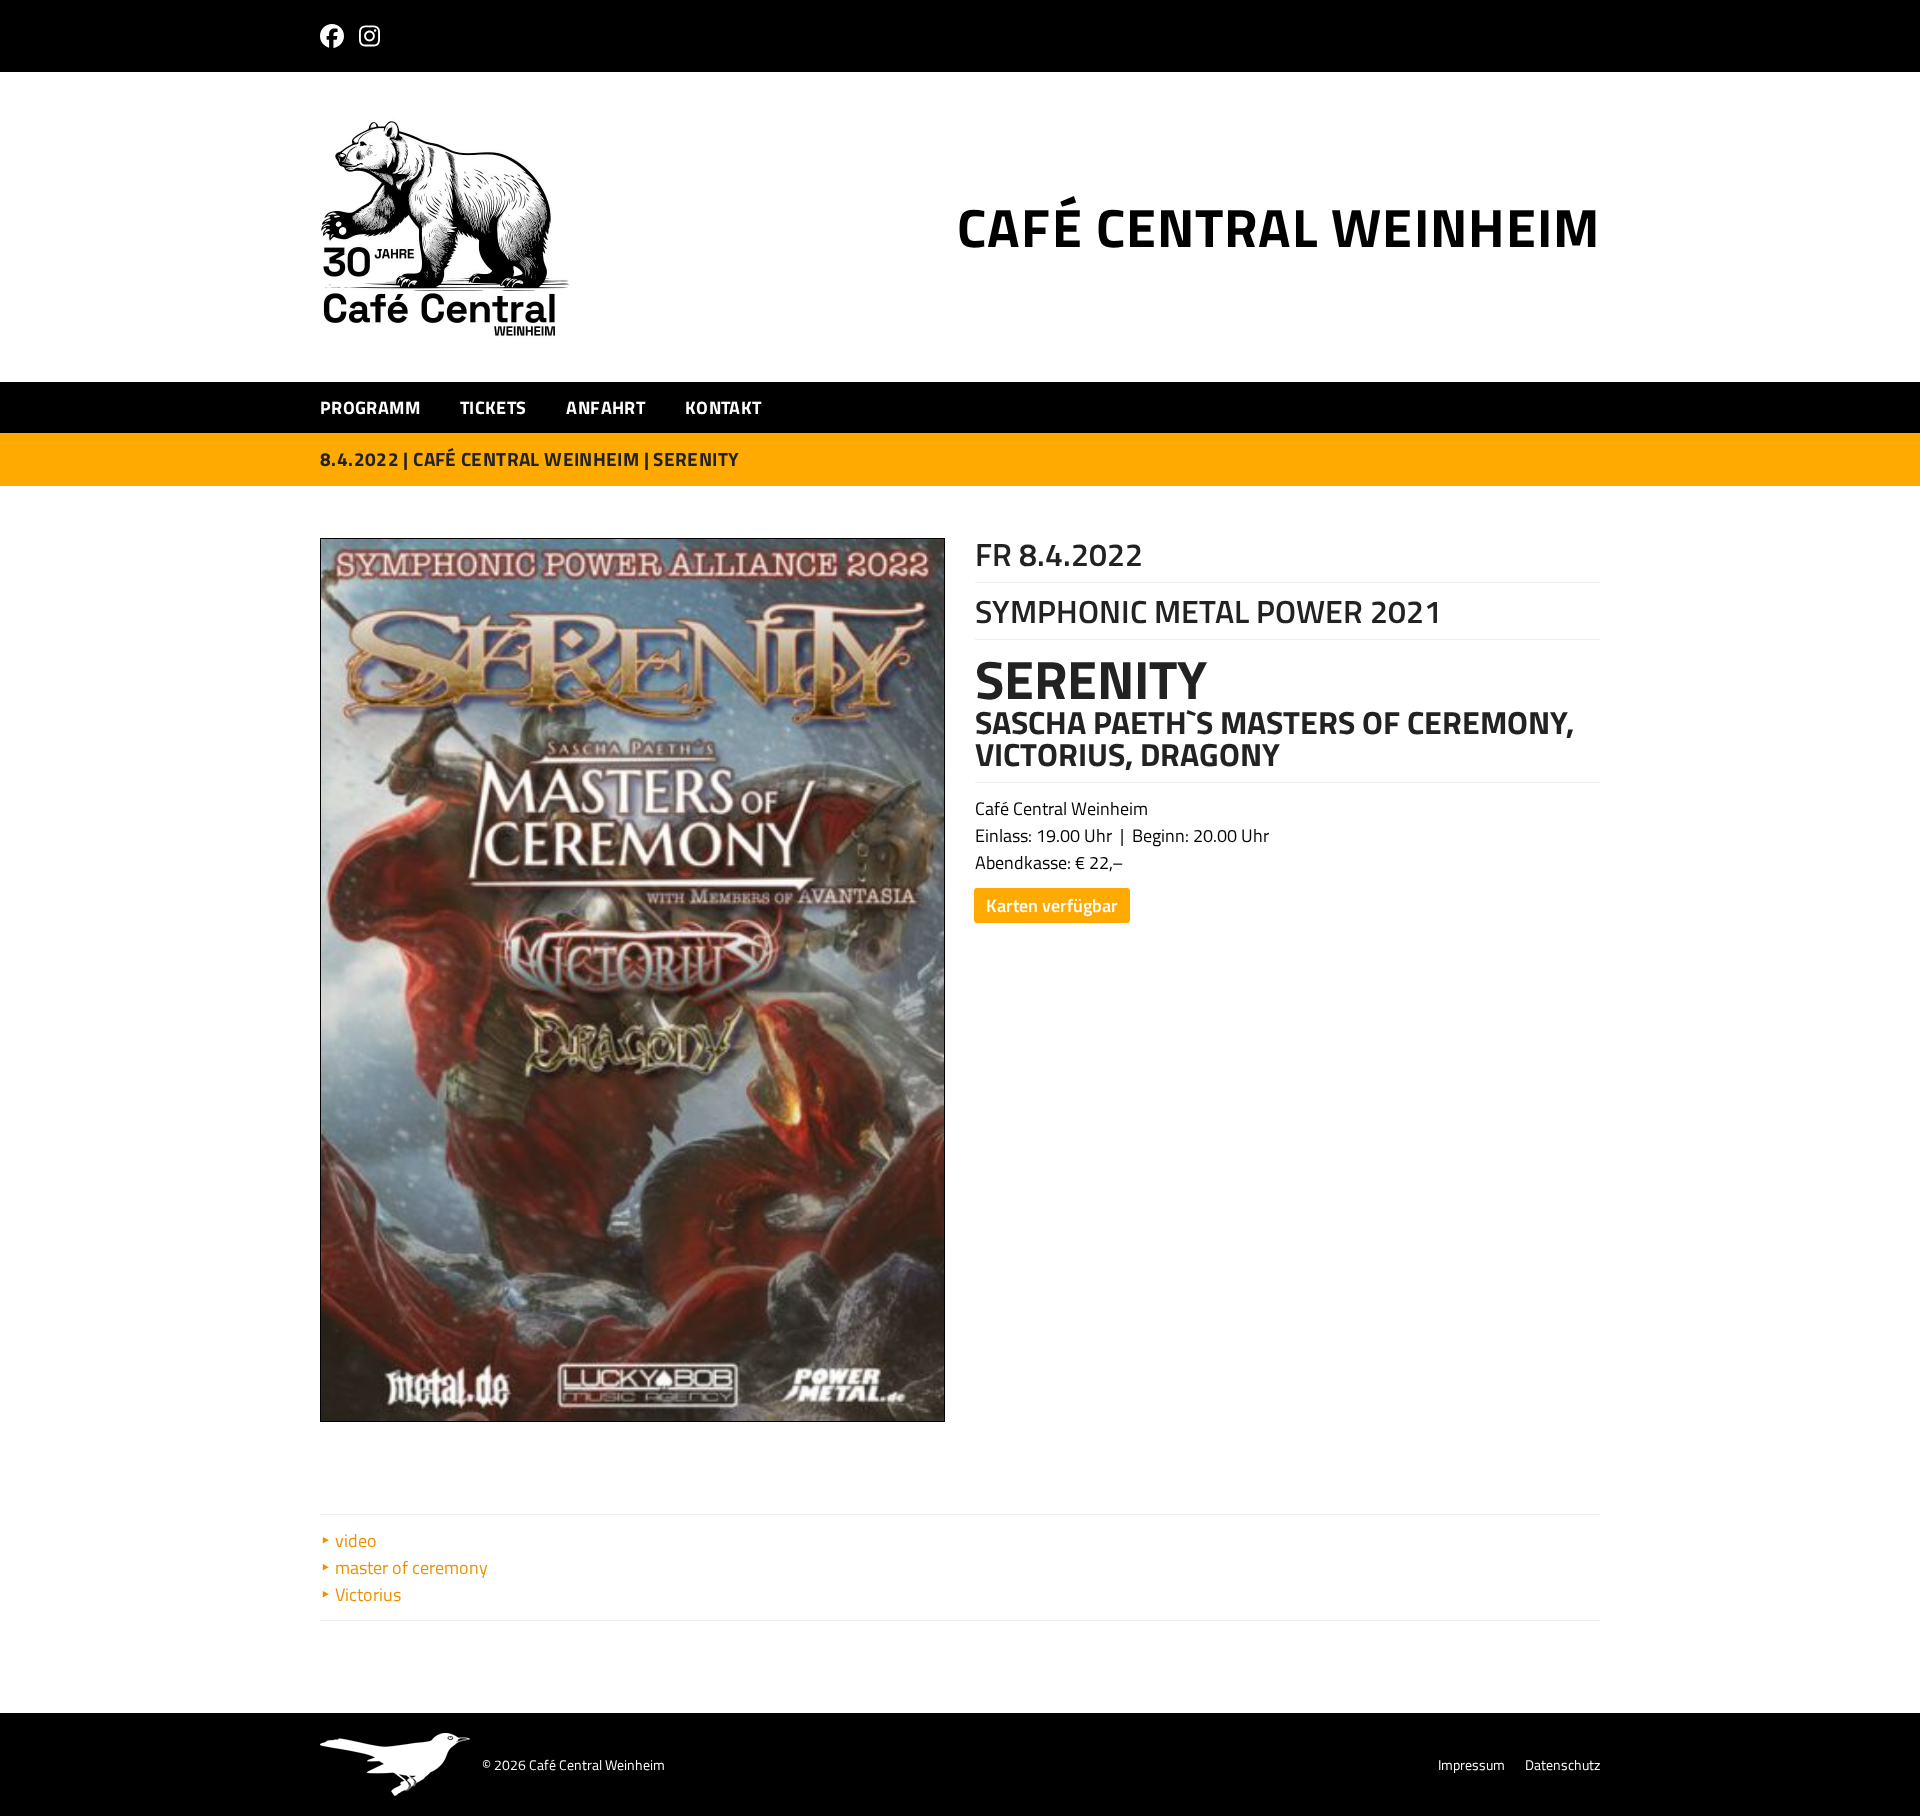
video (354, 1540)
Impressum (1471, 1764)
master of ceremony (409, 1567)
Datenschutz (1562, 1764)
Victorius (366, 1594)
